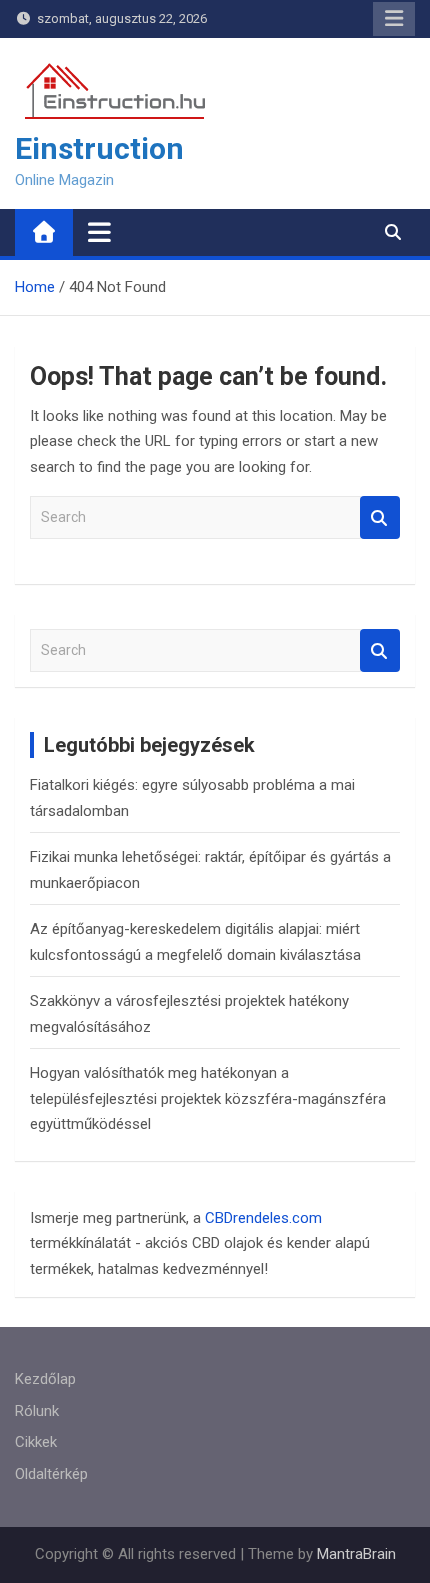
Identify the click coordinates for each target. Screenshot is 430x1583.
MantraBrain (356, 1554)
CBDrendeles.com (263, 1218)
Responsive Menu (394, 19)
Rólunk (37, 1411)
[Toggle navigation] (99, 232)
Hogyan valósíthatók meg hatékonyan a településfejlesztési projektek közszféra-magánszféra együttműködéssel (208, 1098)
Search (380, 517)
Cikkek (36, 1442)
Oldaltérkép (51, 1474)
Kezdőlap (45, 1379)
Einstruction (99, 148)
